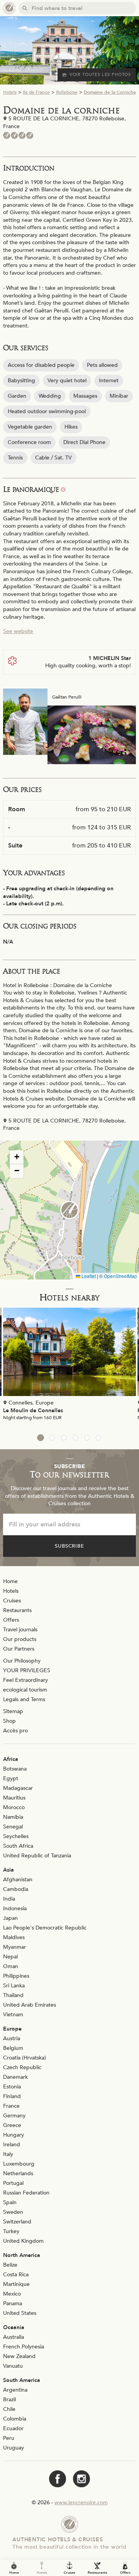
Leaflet (88, 1276)
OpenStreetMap (120, 1276)
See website (18, 631)
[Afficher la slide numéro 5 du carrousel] (87, 1438)
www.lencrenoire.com (81, 2503)
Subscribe (70, 1546)
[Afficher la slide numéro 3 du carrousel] (64, 1438)
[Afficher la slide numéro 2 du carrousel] (52, 1438)
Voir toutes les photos (100, 75)
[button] (69, 1210)
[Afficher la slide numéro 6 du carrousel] (98, 1438)
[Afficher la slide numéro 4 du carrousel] (75, 1438)
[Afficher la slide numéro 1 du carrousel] (41, 1438)
